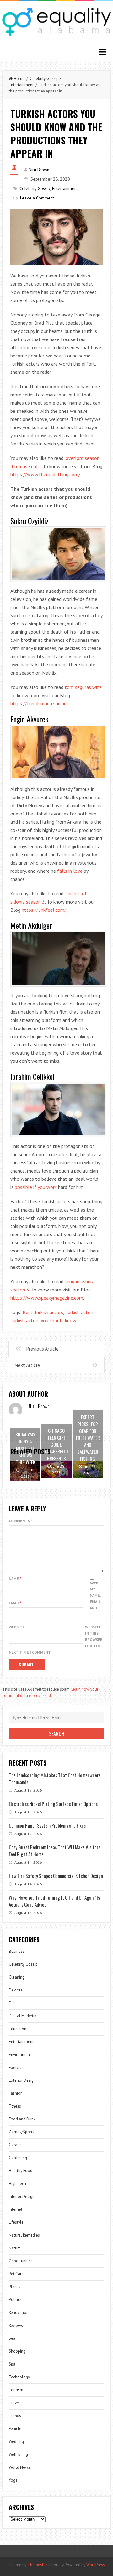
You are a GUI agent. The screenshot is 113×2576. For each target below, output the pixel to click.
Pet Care (16, 2274)
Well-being (18, 2454)
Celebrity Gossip (44, 78)
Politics (15, 2300)
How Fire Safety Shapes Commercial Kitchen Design (56, 1876)
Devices (16, 1990)
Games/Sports (22, 2132)
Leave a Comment (37, 198)
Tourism (16, 2390)
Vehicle (15, 2429)
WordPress (96, 2565)
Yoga (13, 2480)
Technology (19, 2377)
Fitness (15, 2106)
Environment (20, 2055)
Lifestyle (16, 2222)
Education (18, 2029)
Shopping (17, 2351)
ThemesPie (37, 2565)
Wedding (16, 2442)
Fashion (16, 2093)
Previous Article (42, 1349)
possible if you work (36, 1187)
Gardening (18, 2158)
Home (19, 78)
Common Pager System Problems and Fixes (47, 1825)
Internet (16, 2209)
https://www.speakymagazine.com (47, 1298)
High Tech (17, 2184)
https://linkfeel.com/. (44, 910)
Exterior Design (22, 2080)
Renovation (19, 2313)
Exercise (16, 2067)
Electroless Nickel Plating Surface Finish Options (53, 1804)
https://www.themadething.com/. (46, 474)
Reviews (16, 2325)
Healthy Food (21, 2171)
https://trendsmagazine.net (40, 703)
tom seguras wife (83, 687)
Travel (14, 2403)
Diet (12, 2003)
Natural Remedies (24, 2235)
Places (15, 2287)
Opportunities (21, 2261)
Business (17, 1951)
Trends (15, 2416)
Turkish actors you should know (43, 1320)
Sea (12, 2338)
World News (19, 2467)
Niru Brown (39, 170)
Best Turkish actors (43, 1312)
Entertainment (21, 85)
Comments (21, 1521)
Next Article (27, 1365)
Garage (15, 2145)
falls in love (70, 871)
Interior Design (22, 2196)
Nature (15, 2248)
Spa (12, 2364)
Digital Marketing (24, 2016)
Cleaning (17, 1977)
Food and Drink (22, 2119)
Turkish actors (80, 1312)
